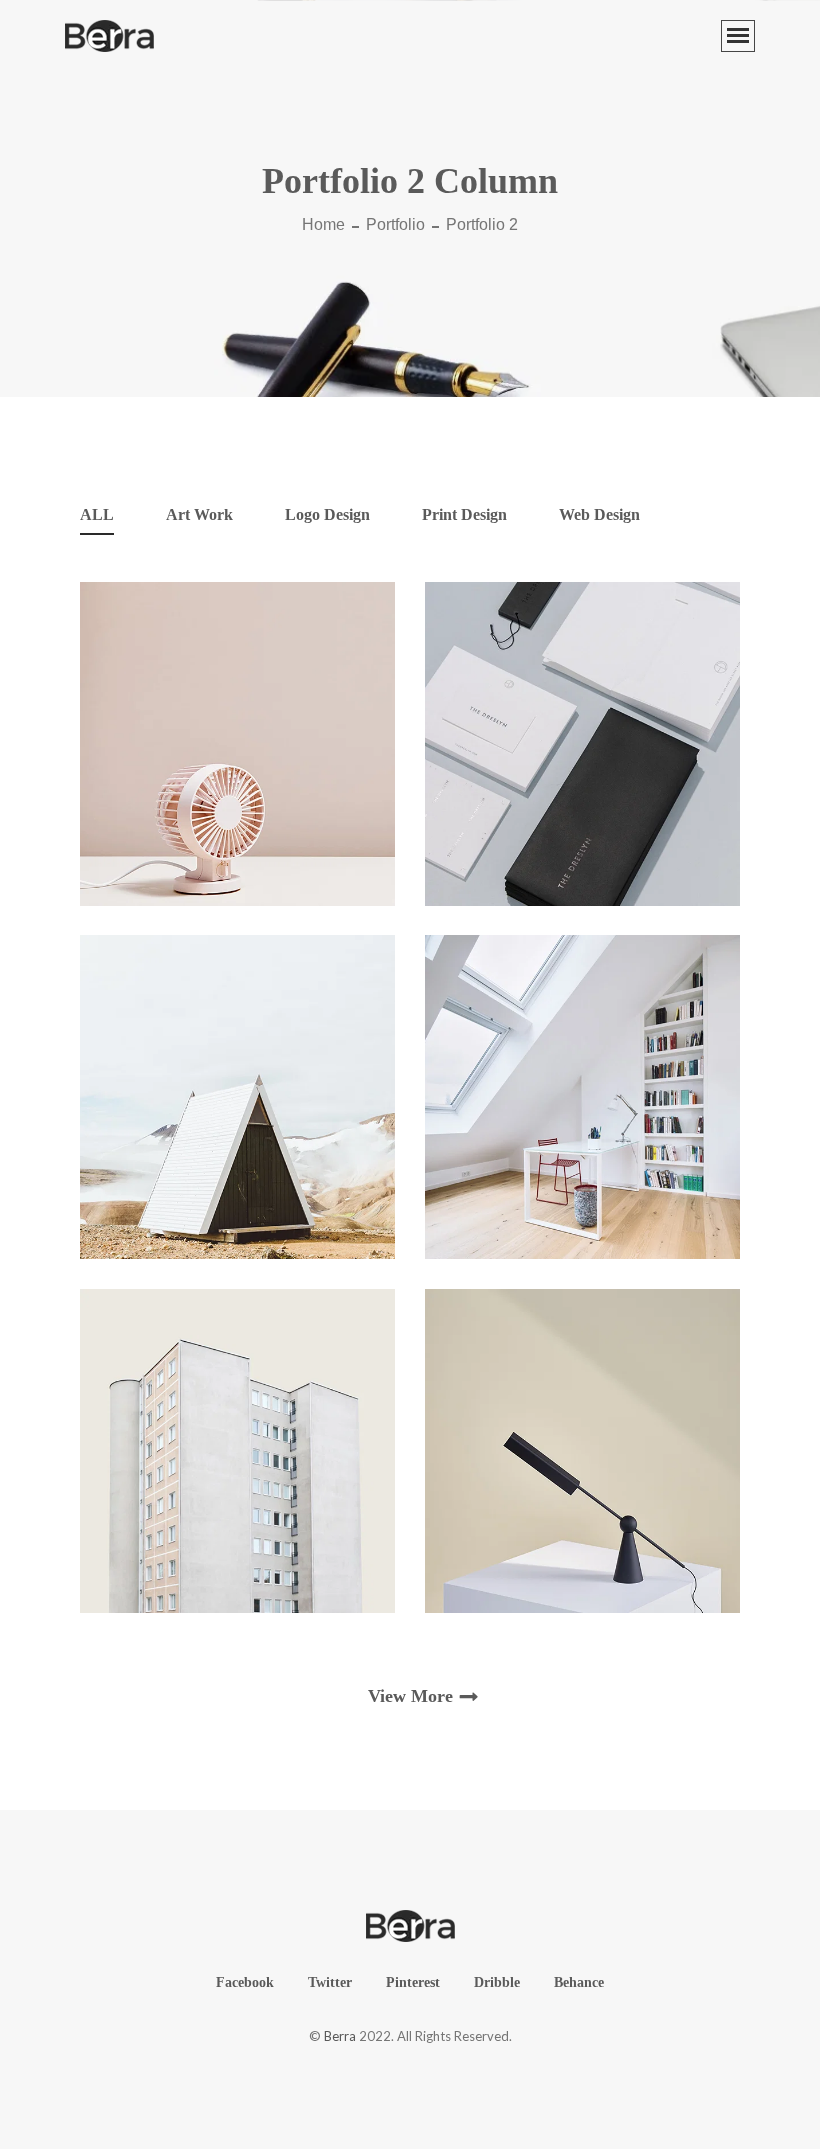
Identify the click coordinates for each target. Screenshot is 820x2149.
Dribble (497, 1982)
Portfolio (395, 224)
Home (323, 224)
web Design (599, 514)
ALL (97, 514)
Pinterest (413, 1982)
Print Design (464, 514)
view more (410, 1696)
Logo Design (327, 514)
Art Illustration (237, 858)
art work (199, 514)
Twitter (330, 1982)
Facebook (245, 1982)
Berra (340, 2036)
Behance (579, 1982)
